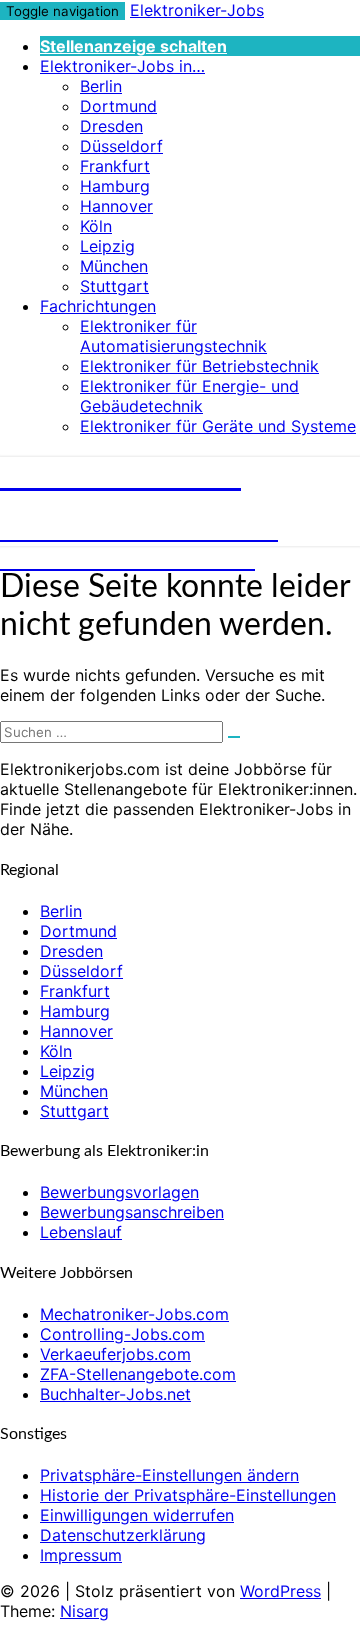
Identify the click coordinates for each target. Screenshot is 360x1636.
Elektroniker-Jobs (197, 10)
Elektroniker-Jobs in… (122, 66)
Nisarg (84, 1611)
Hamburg (115, 186)
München (114, 266)
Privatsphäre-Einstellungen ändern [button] (169, 1475)
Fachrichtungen (98, 306)
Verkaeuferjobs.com (115, 1354)
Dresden (111, 126)
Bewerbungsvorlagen (119, 1192)
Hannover (116, 206)
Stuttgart (114, 286)
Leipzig (107, 246)
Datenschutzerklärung (123, 1535)
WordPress (280, 1591)
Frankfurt (115, 166)
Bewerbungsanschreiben (132, 1212)
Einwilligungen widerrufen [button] (137, 1515)
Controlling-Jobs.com (122, 1334)
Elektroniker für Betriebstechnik (199, 366)
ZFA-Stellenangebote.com (138, 1374)
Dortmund (118, 106)
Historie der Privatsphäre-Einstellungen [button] (188, 1495)
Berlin (101, 86)
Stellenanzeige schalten (133, 46)
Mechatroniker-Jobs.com (134, 1314)
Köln (96, 226)
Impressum (81, 1555)
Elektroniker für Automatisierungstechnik (173, 336)
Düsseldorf (121, 146)
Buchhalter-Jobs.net (115, 1394)
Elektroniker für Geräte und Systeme (218, 426)
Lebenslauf (81, 1232)
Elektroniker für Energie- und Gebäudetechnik (189, 396)
